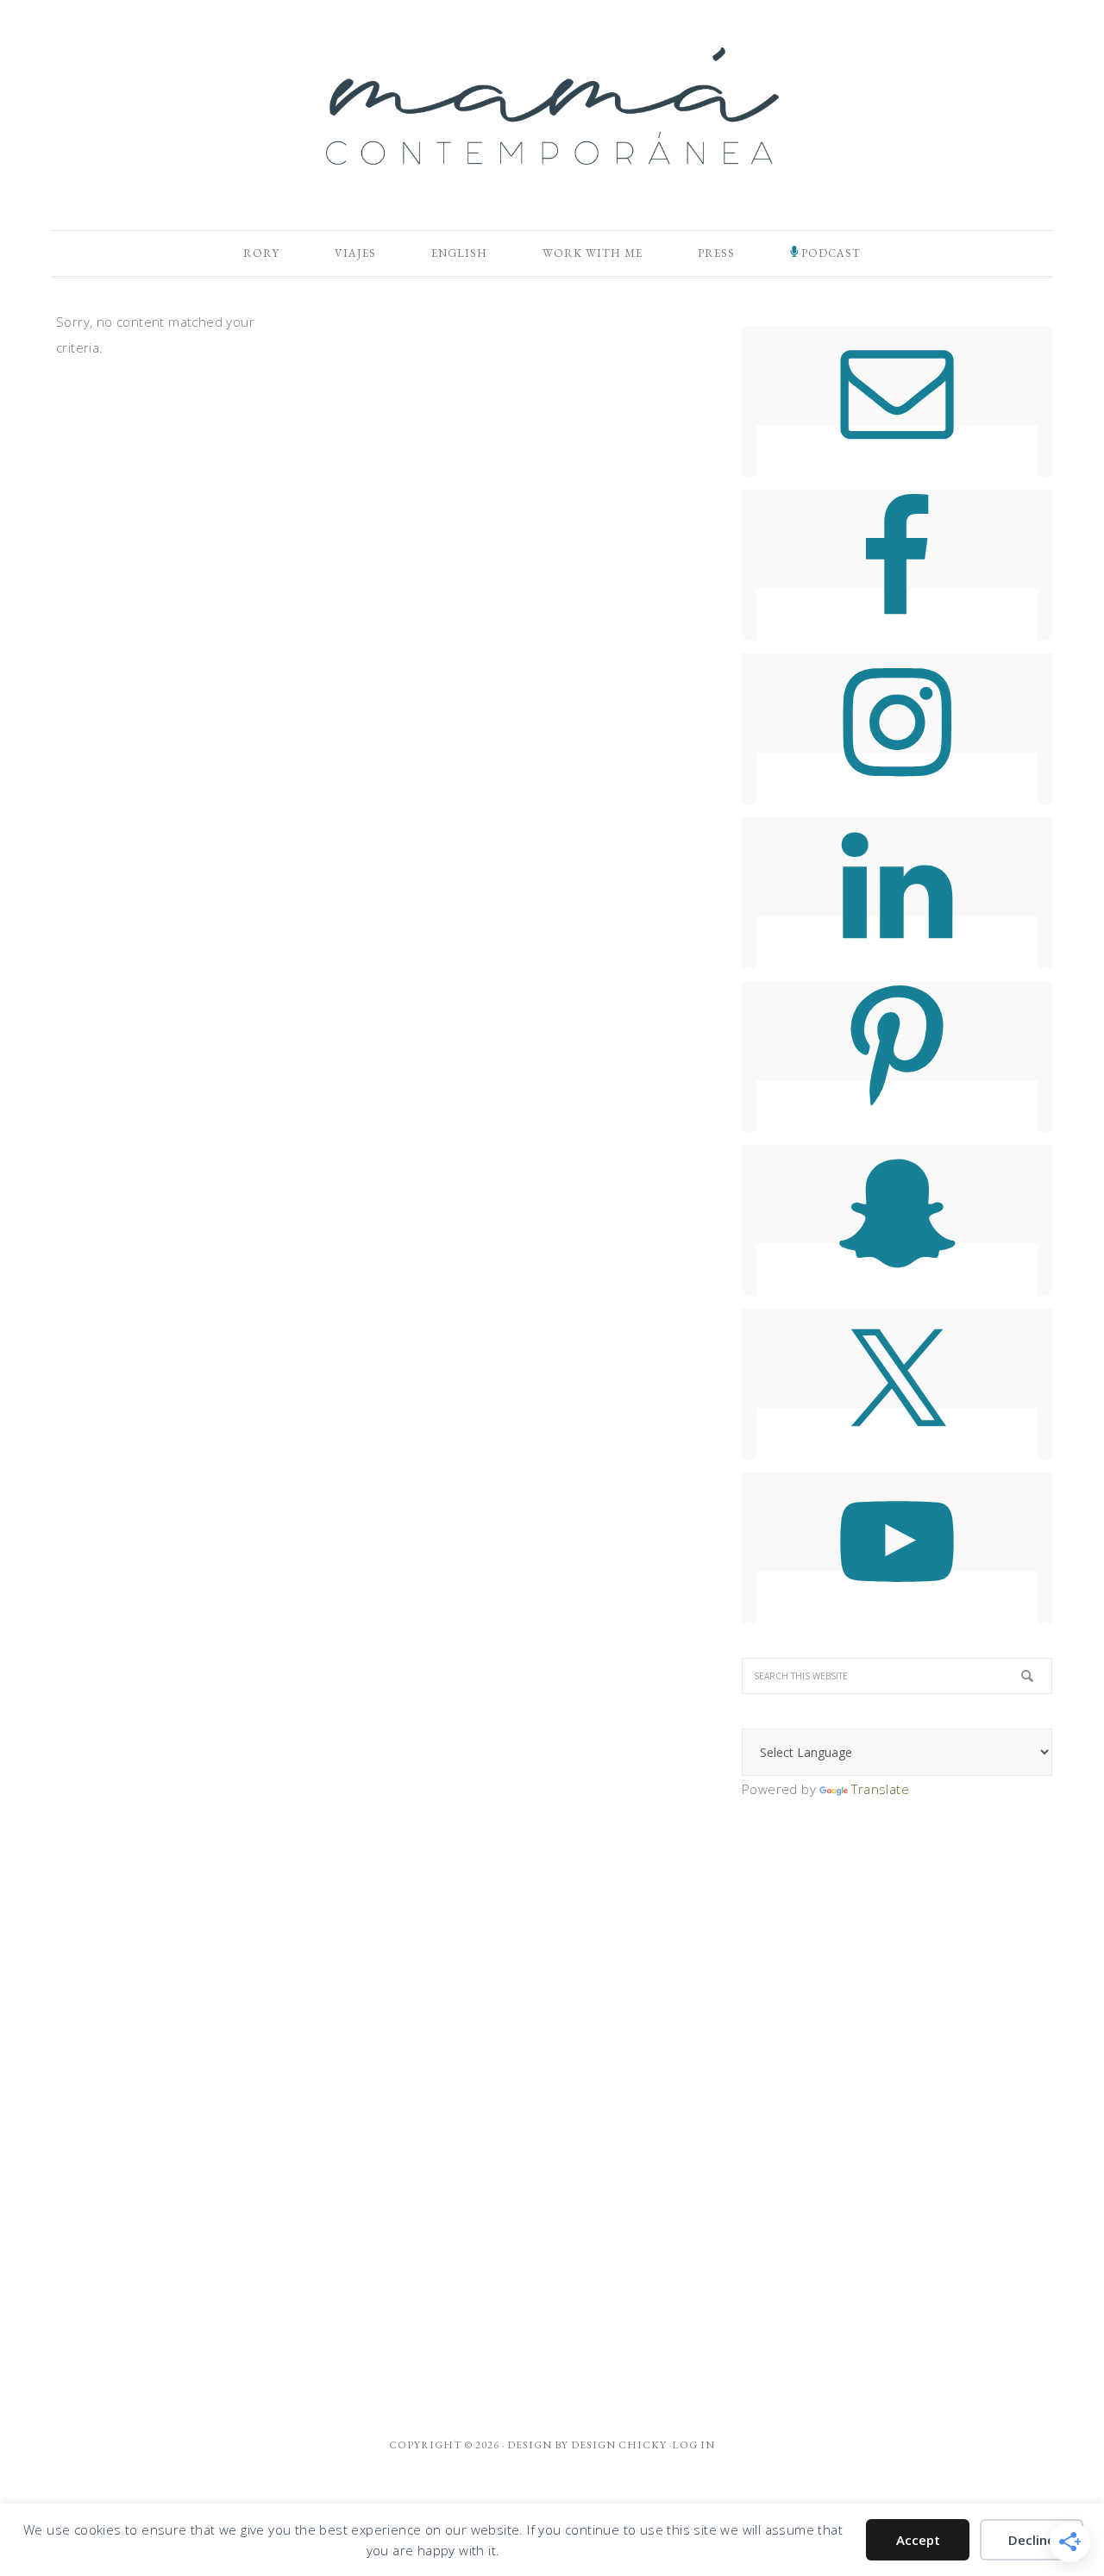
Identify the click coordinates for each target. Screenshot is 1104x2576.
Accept (918, 2540)
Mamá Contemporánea (552, 106)
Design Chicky (619, 2445)
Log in (693, 2445)
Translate (880, 1789)
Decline (1032, 2540)
